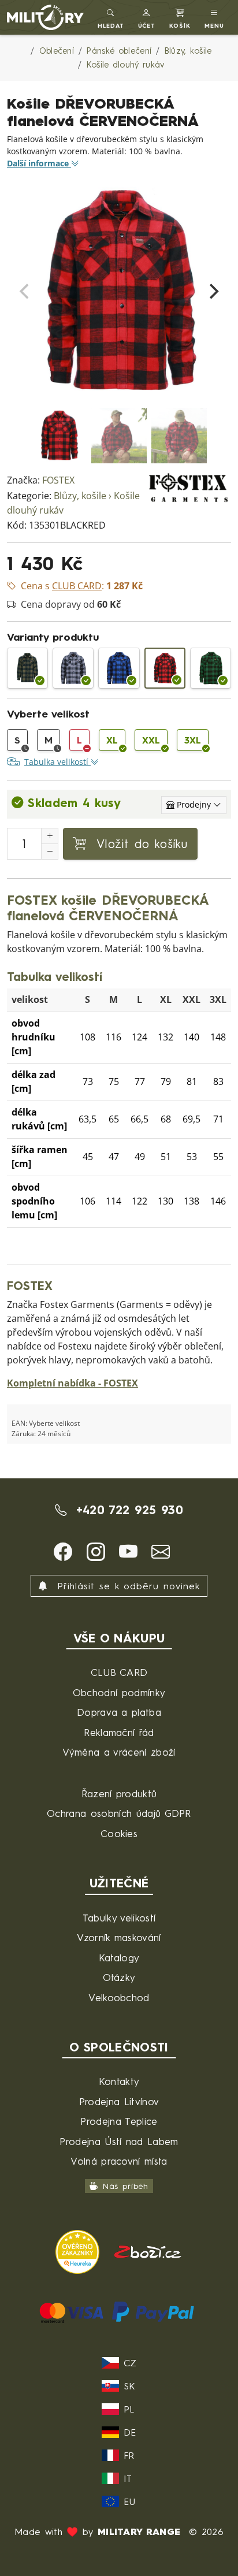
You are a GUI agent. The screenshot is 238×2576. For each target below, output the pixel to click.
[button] (147, 17)
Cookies (119, 1833)
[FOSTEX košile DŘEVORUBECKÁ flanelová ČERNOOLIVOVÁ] (27, 668)
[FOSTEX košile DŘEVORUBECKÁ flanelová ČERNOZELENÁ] (211, 668)
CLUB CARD (119, 1672)
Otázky (119, 1977)
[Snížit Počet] (50, 852)
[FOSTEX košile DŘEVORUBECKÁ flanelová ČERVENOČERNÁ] (165, 668)
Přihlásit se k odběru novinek (126, 1586)
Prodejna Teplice (119, 2121)
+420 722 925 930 (127, 1510)
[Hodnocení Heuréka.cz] (79, 2250)
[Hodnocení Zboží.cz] (148, 2250)
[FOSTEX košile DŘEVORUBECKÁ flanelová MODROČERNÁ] (119, 668)
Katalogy (119, 1958)
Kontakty (119, 2081)
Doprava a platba (119, 1712)
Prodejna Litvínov (119, 2101)
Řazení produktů (119, 1793)
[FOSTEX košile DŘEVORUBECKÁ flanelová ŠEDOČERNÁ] (73, 668)
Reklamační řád (119, 1732)
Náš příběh (126, 2186)
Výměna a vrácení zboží (119, 1752)
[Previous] (25, 291)
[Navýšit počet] (50, 836)
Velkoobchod (119, 1997)
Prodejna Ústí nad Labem (119, 2141)
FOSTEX (58, 480)
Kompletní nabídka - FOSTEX (72, 1383)
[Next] (213, 291)
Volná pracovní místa (119, 2161)
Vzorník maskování (119, 1937)
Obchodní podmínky (119, 1692)
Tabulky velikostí (119, 1918)
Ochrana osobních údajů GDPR (119, 1813)
